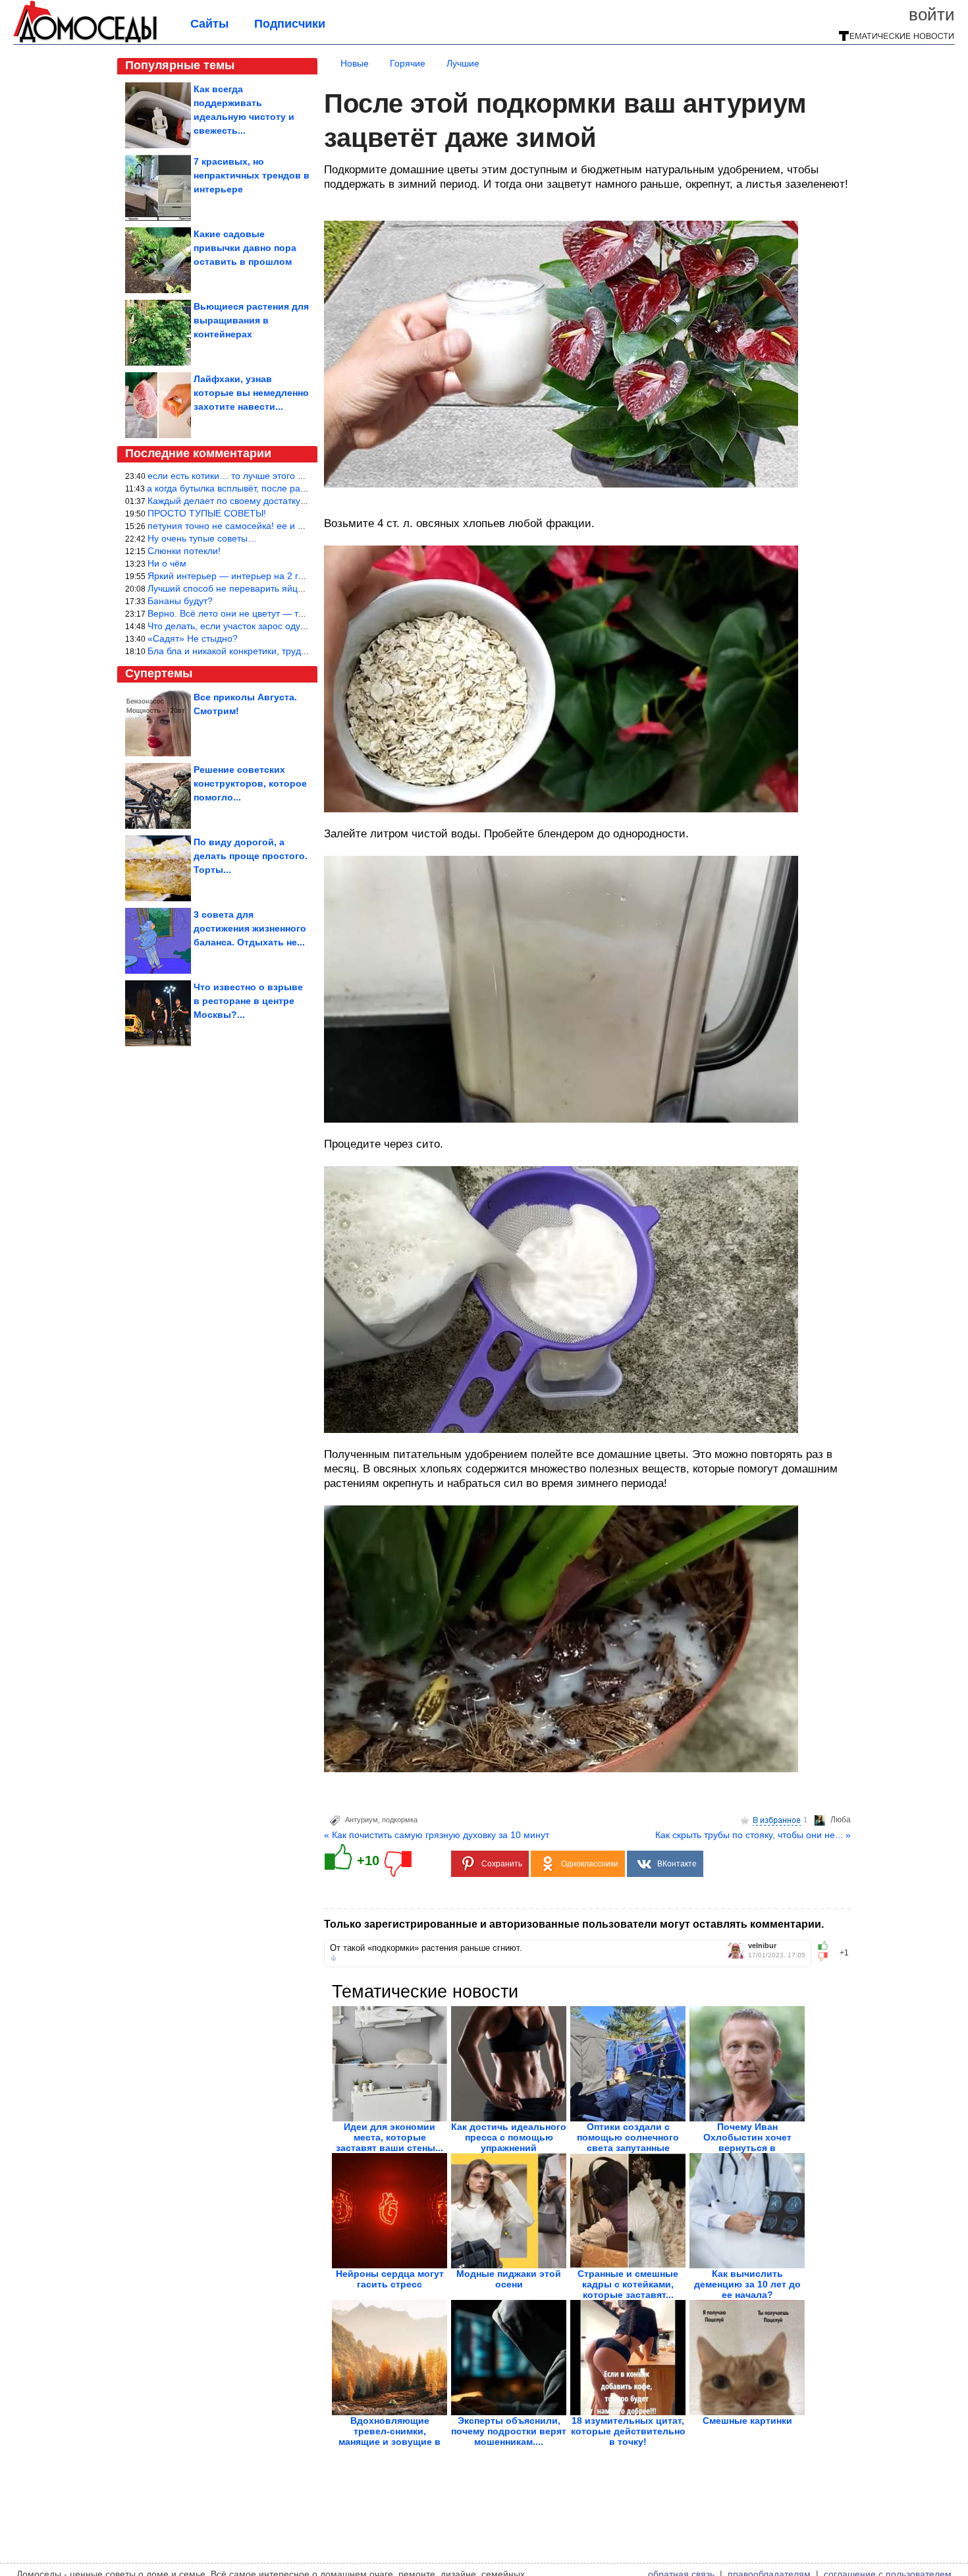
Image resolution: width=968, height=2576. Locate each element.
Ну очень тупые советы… (202, 538)
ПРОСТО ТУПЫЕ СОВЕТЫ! (207, 513)
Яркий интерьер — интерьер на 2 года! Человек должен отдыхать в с (297, 576)
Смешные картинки (747, 2421)
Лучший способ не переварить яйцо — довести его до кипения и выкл (299, 588)
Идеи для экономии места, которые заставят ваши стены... (390, 2137)
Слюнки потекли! (184, 551)
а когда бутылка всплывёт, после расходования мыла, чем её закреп (295, 488)
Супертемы (159, 673)
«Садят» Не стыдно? (193, 638)
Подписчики (290, 24)
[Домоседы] (85, 41)
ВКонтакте (677, 1864)
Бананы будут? (180, 601)
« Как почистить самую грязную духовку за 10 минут (437, 1835)
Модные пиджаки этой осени (509, 2279)
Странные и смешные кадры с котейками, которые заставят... (628, 2284)
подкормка (400, 1820)
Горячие (408, 63)
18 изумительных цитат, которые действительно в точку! (628, 2431)
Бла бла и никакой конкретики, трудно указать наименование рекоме (297, 651)
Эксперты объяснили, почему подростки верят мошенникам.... (509, 2431)
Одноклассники (590, 1864)
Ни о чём (167, 563)
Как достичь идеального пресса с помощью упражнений (509, 2137)
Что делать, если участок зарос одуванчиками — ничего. (270, 626)
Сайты (209, 24)
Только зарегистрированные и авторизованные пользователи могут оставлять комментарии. (574, 1924)
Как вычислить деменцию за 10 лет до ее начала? (747, 2284)
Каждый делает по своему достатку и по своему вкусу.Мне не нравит (297, 501)
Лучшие (463, 63)
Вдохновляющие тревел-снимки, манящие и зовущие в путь (390, 2436)
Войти (932, 14)
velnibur (762, 1946)
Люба (841, 1820)
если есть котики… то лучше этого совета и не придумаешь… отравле (300, 476)
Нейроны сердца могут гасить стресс (390, 2279)
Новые (355, 63)
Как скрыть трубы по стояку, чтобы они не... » (753, 1835)
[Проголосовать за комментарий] (827, 1957)
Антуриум (362, 1820)
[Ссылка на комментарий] (334, 1958)
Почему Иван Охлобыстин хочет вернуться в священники (747, 2142)
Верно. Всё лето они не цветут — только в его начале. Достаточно (291, 613)
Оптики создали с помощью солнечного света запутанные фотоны (628, 2142)
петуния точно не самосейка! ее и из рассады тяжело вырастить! (288, 526)
